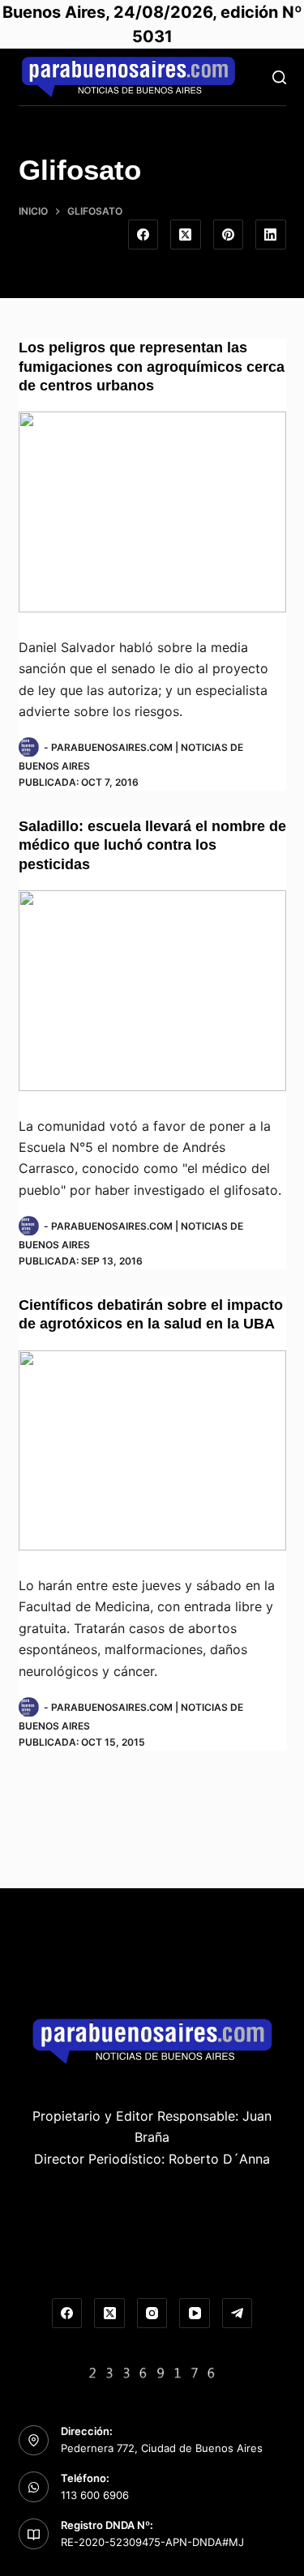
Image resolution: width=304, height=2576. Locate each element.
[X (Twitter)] (186, 235)
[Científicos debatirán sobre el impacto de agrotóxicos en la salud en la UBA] (152, 1451)
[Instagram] (152, 2314)
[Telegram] (238, 2314)
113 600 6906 (95, 2495)
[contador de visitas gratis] (152, 2371)
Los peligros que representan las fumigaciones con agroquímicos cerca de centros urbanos (152, 367)
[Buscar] (279, 77)
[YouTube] (195, 2314)
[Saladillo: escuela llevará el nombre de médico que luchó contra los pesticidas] (152, 991)
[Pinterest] (229, 235)
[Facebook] (143, 235)
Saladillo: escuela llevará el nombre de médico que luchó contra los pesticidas (152, 845)
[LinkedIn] (271, 235)
